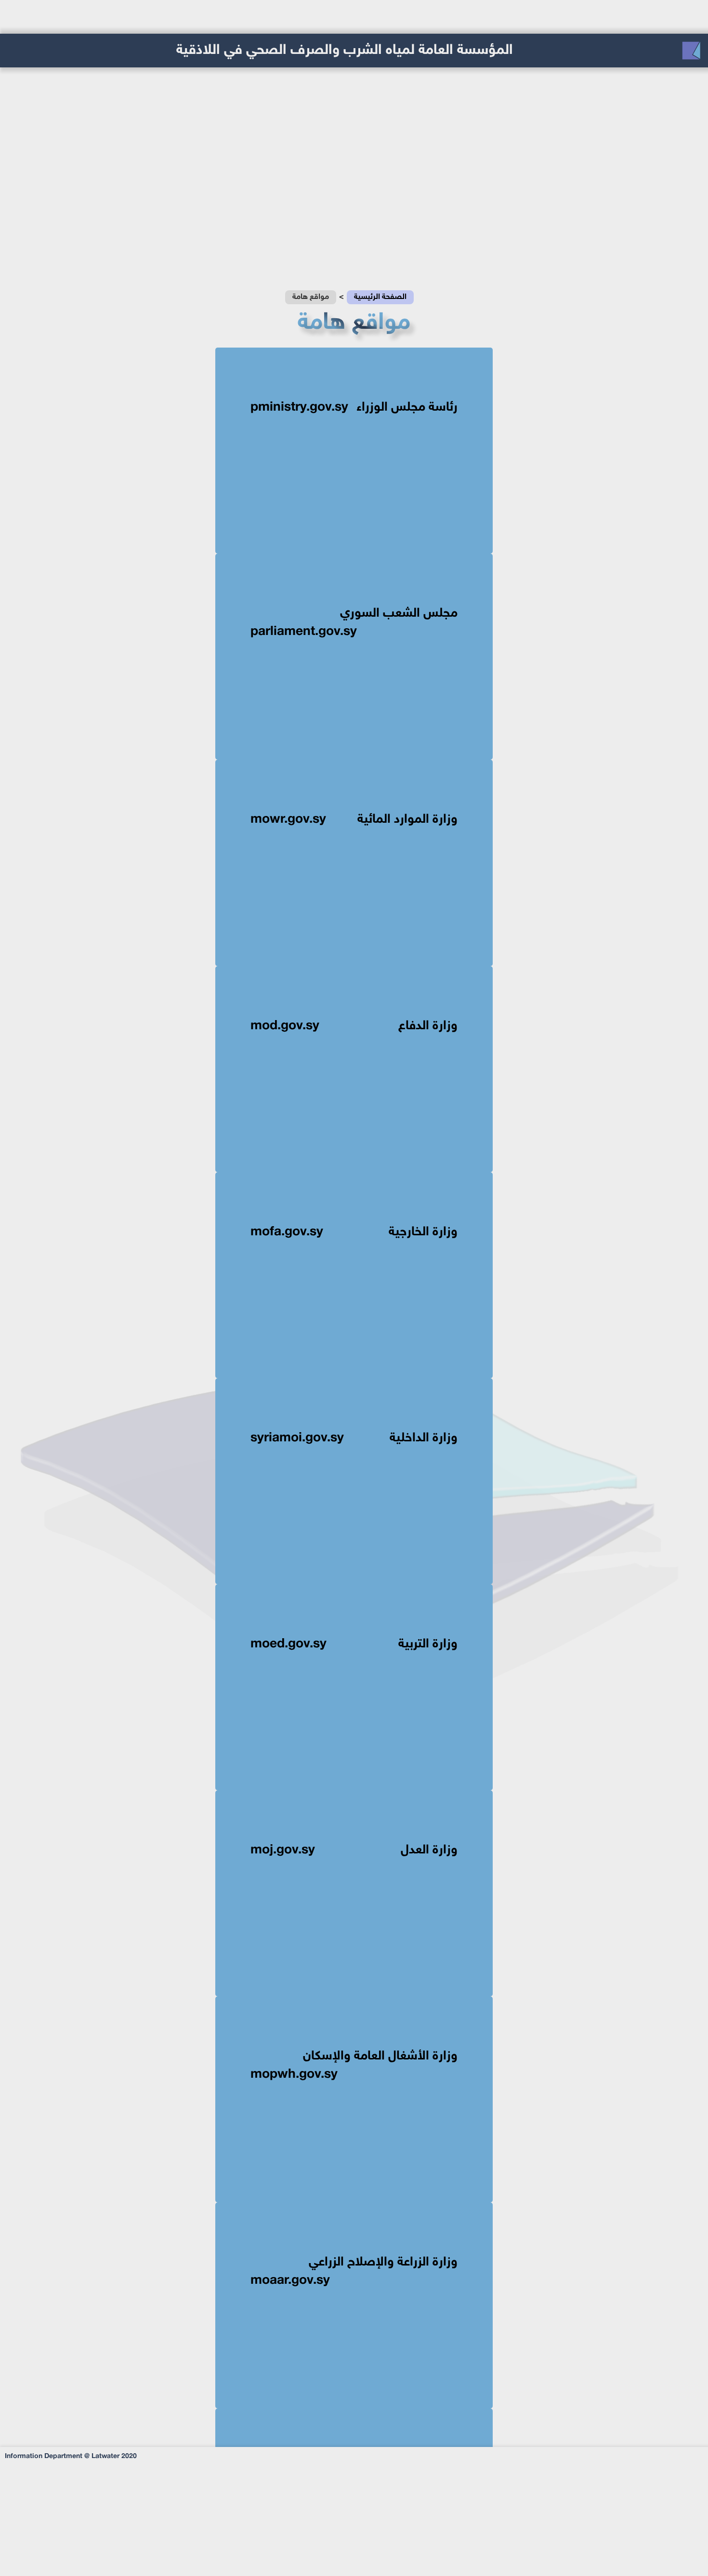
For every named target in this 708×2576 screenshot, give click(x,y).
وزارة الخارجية (354, 1232)
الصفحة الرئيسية (380, 297)
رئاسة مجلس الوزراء (354, 408)
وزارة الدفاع (354, 1026)
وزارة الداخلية (354, 1438)
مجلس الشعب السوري (354, 623)
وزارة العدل (354, 1851)
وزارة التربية (354, 1644)
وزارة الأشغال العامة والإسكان (354, 2066)
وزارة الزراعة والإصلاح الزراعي (354, 2272)
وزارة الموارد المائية (354, 820)
